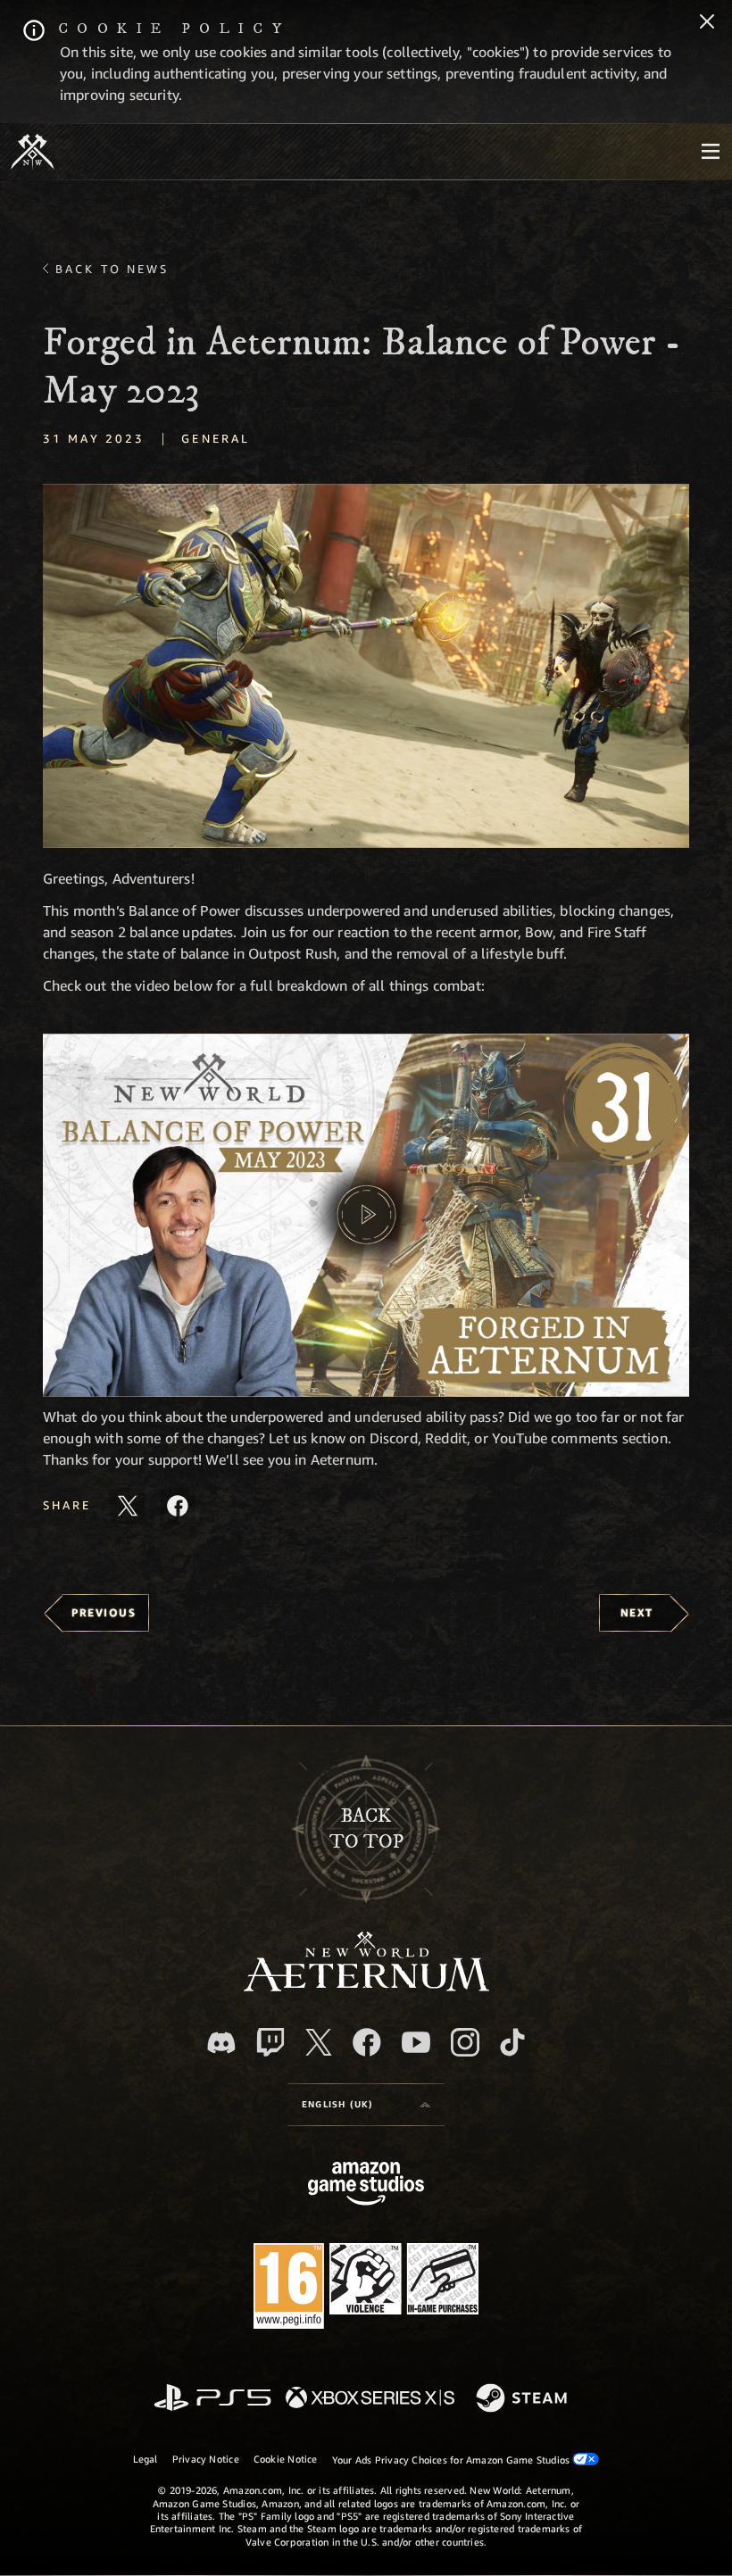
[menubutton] (711, 152)
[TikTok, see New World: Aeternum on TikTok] (512, 2042)
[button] (366, 665)
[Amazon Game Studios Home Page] (366, 2185)
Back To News (112, 269)
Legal (146, 2459)
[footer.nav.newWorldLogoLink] (366, 1986)
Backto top (366, 1829)
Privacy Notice (206, 2459)
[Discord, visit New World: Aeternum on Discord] (221, 2043)
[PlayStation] (212, 2399)
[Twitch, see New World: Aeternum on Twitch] (270, 2042)
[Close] (707, 23)
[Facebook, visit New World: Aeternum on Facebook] (367, 2042)
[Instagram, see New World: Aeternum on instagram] (465, 2042)
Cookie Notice (286, 2459)
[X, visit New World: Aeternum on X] (319, 2042)
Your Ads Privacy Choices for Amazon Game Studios (453, 2460)
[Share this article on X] (128, 1506)
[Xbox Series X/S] (370, 2399)
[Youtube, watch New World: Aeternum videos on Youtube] (416, 2042)
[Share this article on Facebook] (178, 1506)
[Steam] (524, 2399)
